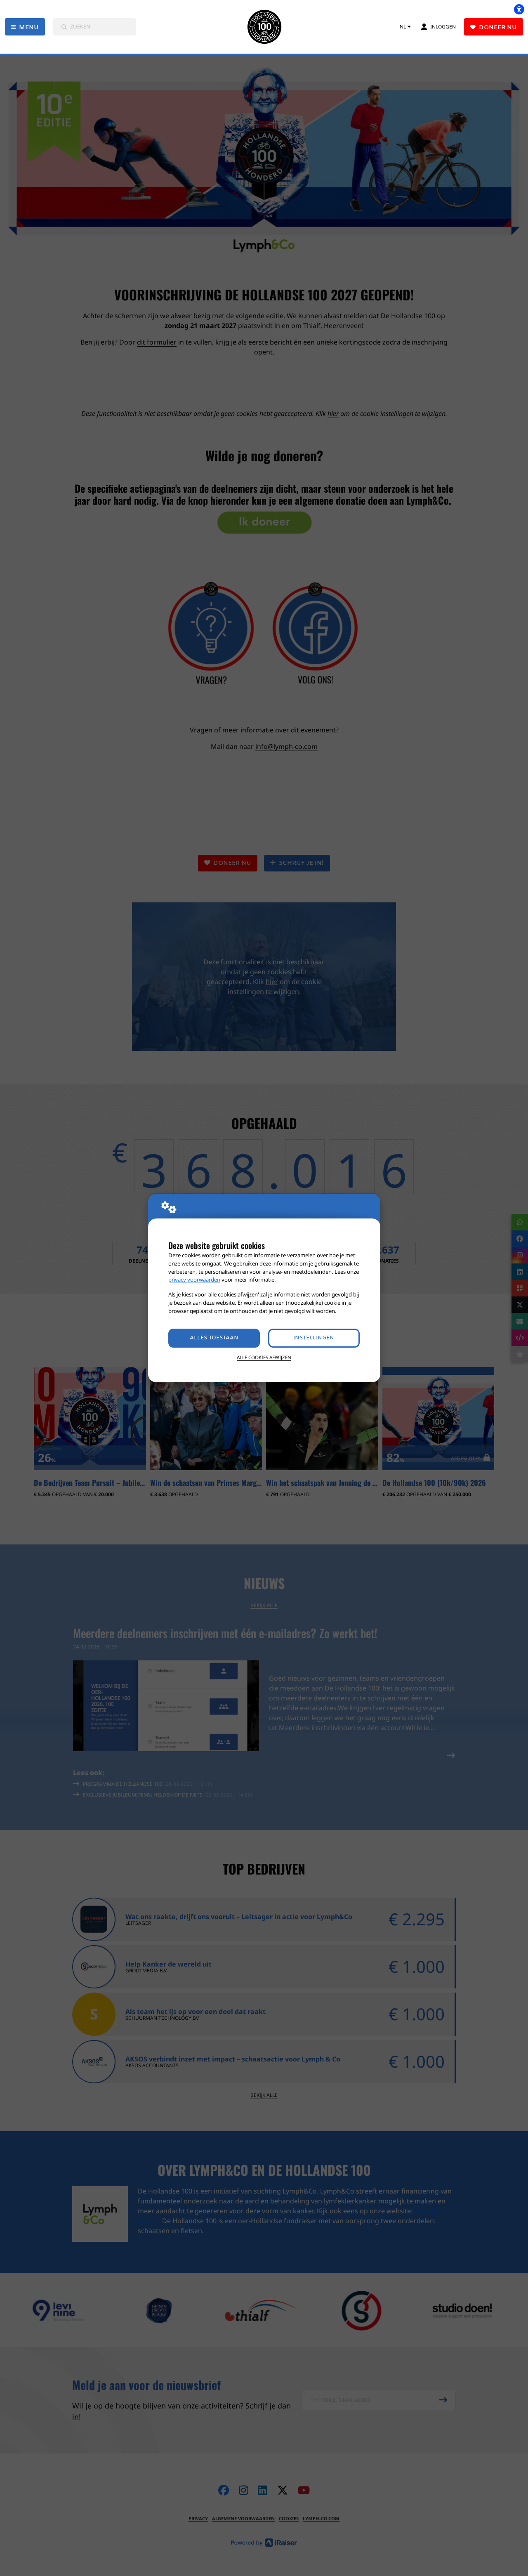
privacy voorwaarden (194, 1280)
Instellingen (314, 1338)
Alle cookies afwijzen (264, 1357)
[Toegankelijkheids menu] (519, 9)
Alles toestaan (214, 1338)
